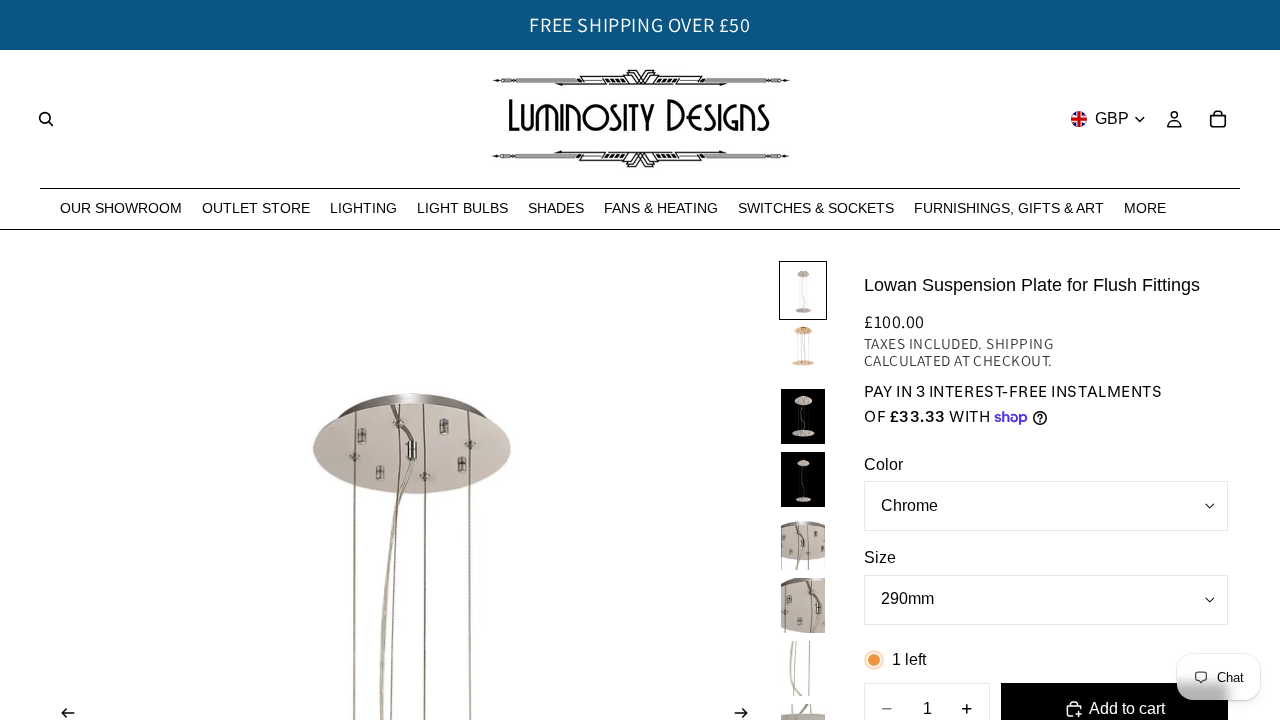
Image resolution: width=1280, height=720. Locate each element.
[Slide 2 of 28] (803, 353)
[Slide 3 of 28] (803, 416)
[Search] (46, 119)
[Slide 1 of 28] (803, 290)
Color (883, 464)
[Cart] (1218, 119)
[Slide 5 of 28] (803, 542)
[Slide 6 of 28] (803, 605)
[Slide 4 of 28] (803, 479)
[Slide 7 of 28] (803, 668)
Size (880, 557)
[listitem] (1145, 208)
